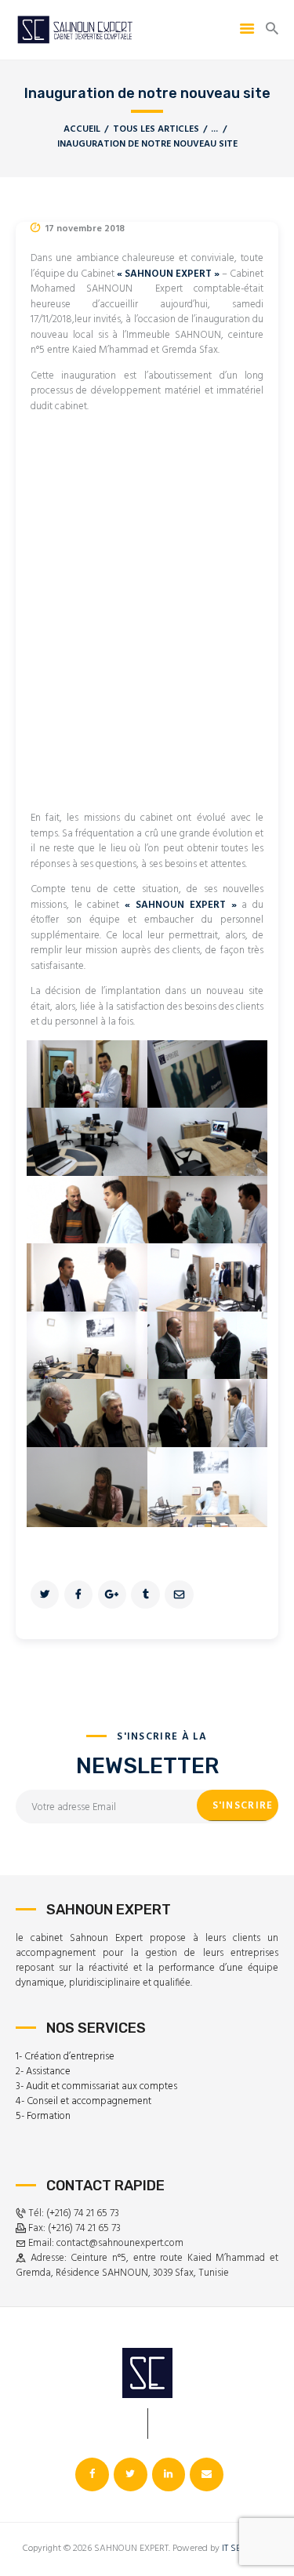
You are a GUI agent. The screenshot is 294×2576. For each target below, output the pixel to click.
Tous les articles (156, 129)
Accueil (82, 130)
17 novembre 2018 (85, 229)
